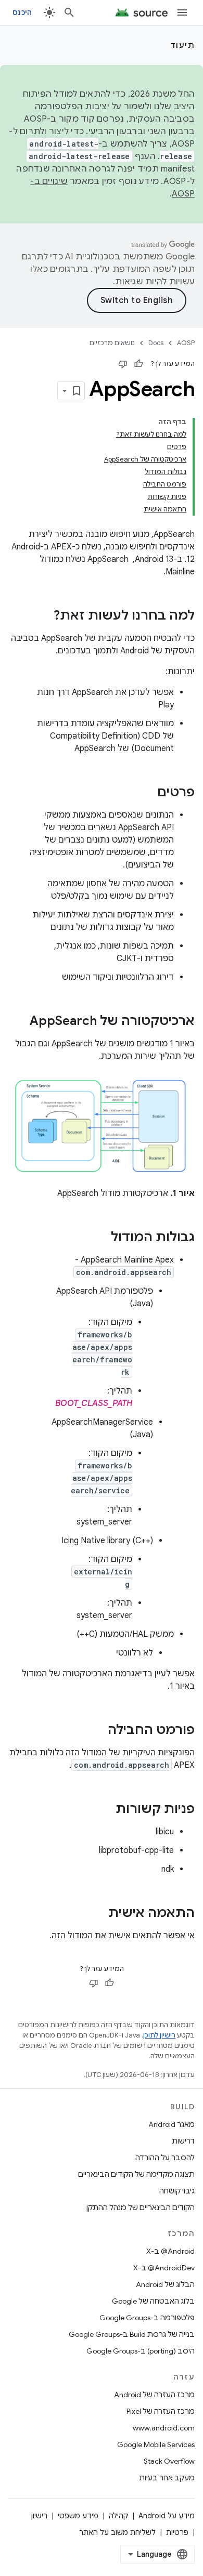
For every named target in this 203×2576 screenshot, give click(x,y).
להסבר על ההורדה (165, 2158)
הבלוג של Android (165, 2284)
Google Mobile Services (156, 2444)
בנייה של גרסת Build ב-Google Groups (132, 2334)
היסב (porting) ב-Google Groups (141, 2351)
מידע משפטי (78, 2516)
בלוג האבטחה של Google (153, 2301)
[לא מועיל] (123, 364)
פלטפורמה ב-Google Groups (147, 2318)
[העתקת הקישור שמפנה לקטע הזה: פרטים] (147, 793)
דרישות (183, 2141)
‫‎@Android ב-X (170, 2251)
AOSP (186, 343)
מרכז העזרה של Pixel (161, 2411)
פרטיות (177, 2532)
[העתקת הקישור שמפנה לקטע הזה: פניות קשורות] (105, 1810)
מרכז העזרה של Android (154, 2395)
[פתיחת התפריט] (182, 12)
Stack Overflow (169, 2461)
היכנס (22, 12)
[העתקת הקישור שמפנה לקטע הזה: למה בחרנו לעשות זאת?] (43, 616)
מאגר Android (172, 2124)
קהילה (118, 2516)
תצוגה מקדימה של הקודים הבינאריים (136, 2174)
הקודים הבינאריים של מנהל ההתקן (141, 2207)
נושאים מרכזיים (112, 343)
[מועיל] (138, 364)
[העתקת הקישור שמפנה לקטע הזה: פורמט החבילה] (97, 1731)
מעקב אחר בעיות (167, 2478)
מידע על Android (167, 2516)
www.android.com (164, 2428)
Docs (156, 343)
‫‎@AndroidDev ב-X (164, 2268)
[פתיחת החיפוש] (69, 12)
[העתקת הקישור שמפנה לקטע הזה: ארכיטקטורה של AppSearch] (19, 1022)
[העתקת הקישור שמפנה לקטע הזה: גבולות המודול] (100, 1238)
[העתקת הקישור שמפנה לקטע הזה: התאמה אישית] (98, 1914)
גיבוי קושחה (177, 2191)
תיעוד (183, 45)
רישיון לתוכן (159, 2035)
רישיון (39, 2516)
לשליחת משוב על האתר (117, 2532)
